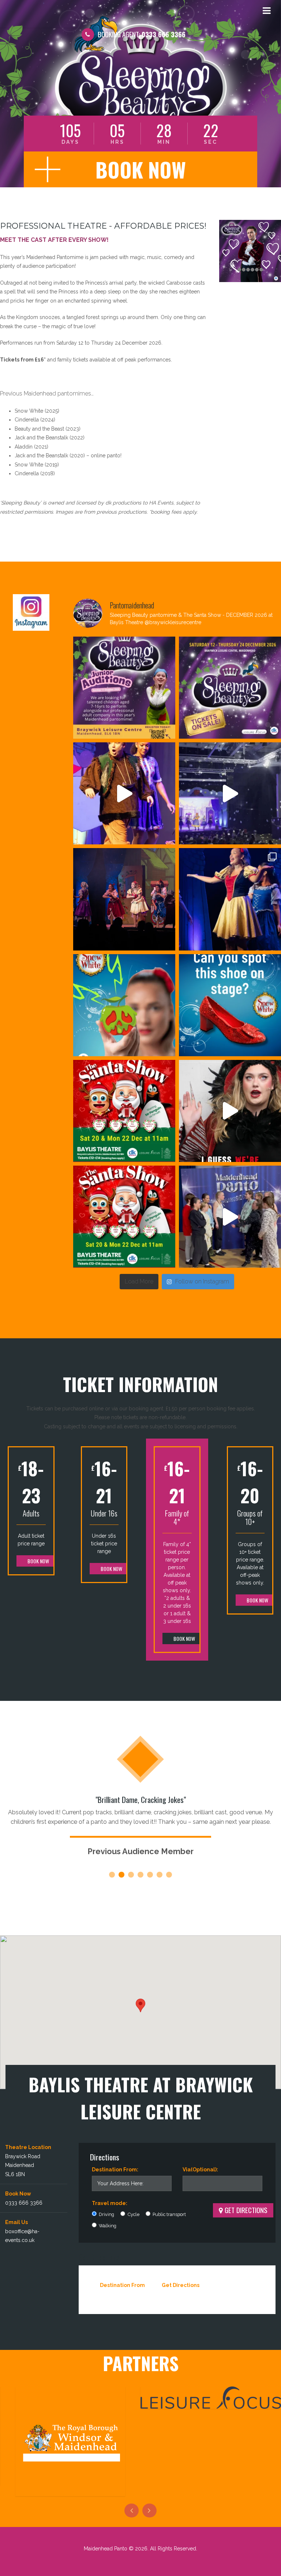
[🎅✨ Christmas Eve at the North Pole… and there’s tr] (124, 1111)
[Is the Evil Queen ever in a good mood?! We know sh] (230, 1111)
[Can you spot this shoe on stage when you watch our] (230, 1005)
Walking (107, 2226)
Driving (106, 2214)
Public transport (169, 2214)
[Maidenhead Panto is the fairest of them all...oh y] (230, 793)
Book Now (38, 1561)
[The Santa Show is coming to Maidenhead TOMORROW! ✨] (124, 1217)
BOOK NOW (141, 169)
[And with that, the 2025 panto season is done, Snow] (124, 793)
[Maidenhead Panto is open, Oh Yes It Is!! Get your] (230, 1217)
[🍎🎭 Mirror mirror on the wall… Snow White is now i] (230, 899)
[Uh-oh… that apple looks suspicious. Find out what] (124, 1005)
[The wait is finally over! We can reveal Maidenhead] (230, 688)
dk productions (123, 503)
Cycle (133, 2214)
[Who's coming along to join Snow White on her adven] (124, 899)
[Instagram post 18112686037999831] (124, 688)
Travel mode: (110, 2203)
